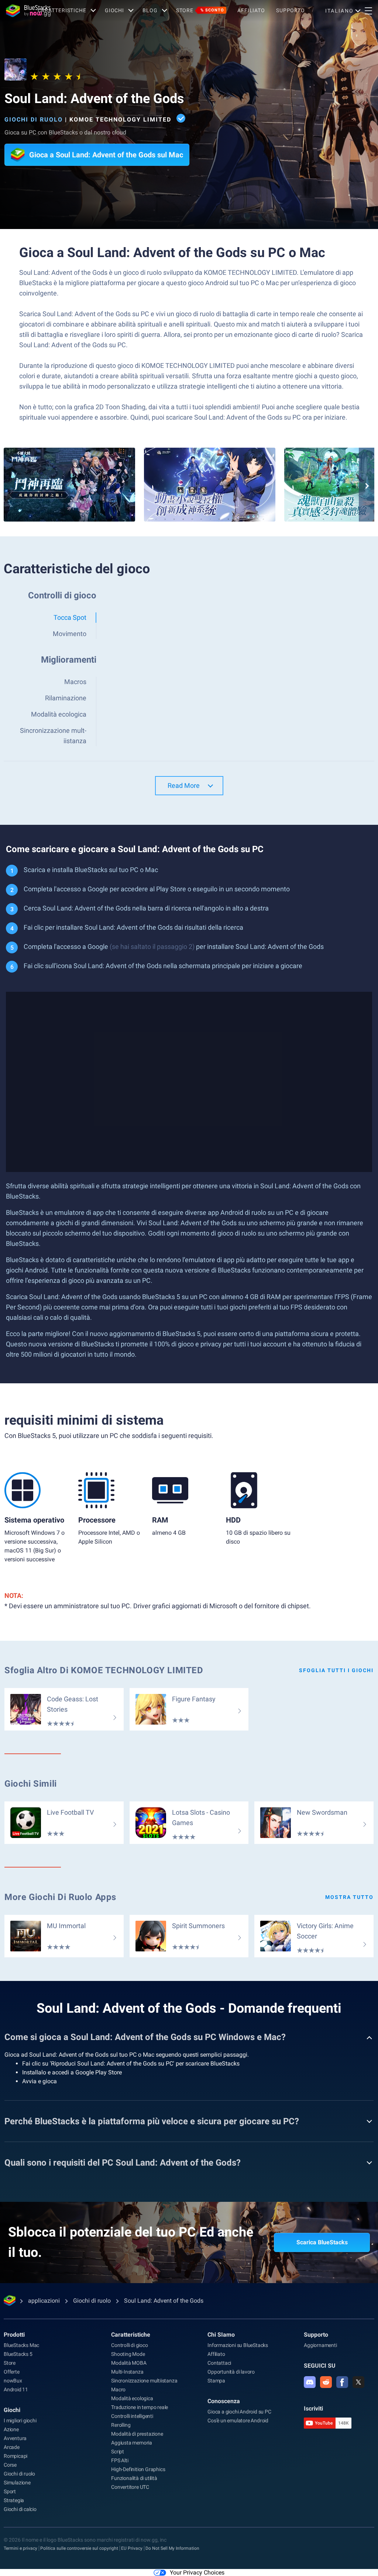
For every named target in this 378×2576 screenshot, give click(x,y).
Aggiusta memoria (132, 2443)
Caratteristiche (62, 10)
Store (200, 10)
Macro (118, 2389)
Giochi (114, 10)
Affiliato (251, 10)
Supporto (291, 10)
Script (118, 2452)
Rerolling (121, 2425)
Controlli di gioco (129, 2345)
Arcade (12, 2447)
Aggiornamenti (320, 2345)
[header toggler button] (368, 11)
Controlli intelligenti (132, 2416)
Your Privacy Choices (197, 2572)
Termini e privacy (20, 2548)
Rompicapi (16, 2456)
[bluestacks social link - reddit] (326, 2382)
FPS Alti (120, 2460)
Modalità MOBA (129, 2363)
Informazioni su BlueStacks (238, 2345)
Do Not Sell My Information (172, 2548)
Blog (150, 10)
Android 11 (16, 2389)
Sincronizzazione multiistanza (144, 2381)
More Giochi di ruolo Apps (60, 1897)
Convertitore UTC (130, 2487)
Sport (10, 2491)
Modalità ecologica (132, 2398)
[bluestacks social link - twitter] (358, 2382)
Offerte (12, 2372)
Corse (10, 2465)
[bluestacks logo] (19, 11)
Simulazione (17, 2483)
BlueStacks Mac (21, 2345)
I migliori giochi (20, 2420)
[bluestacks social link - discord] (310, 2382)
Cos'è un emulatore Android (238, 2420)
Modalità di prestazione (137, 2434)
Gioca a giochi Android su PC (239, 2412)
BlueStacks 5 (18, 2354)
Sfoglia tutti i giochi (336, 1670)
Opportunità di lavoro (231, 2372)
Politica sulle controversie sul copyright (79, 2548)
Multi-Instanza (127, 2372)
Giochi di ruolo (34, 119)
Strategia (14, 2500)
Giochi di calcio (20, 2509)
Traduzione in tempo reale (140, 2407)
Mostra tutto (349, 1897)
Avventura (15, 2438)
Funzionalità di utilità (134, 2478)
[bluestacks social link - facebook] (342, 2382)
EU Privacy (132, 2548)
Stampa (216, 2381)
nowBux (13, 2381)
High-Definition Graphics (138, 2469)
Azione (11, 2429)
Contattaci (219, 2363)
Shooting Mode (128, 2354)
